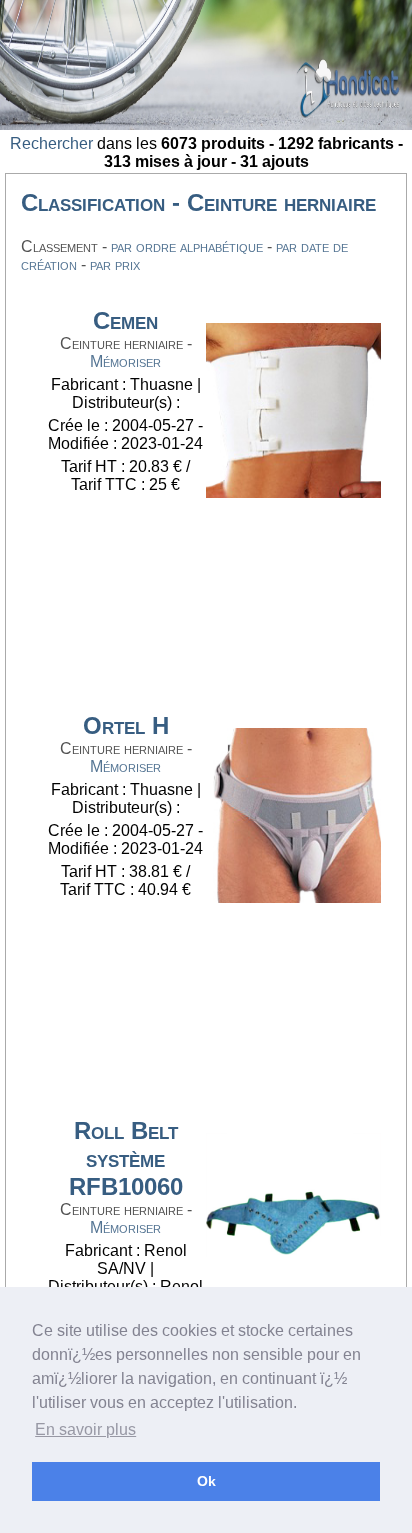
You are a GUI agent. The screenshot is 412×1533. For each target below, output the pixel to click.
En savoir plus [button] (85, 1429)
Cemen (125, 320)
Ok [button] (206, 1481)
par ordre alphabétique (187, 246)
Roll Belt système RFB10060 (126, 1158)
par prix (115, 264)
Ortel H (126, 725)
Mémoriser (125, 361)
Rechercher (51, 143)
